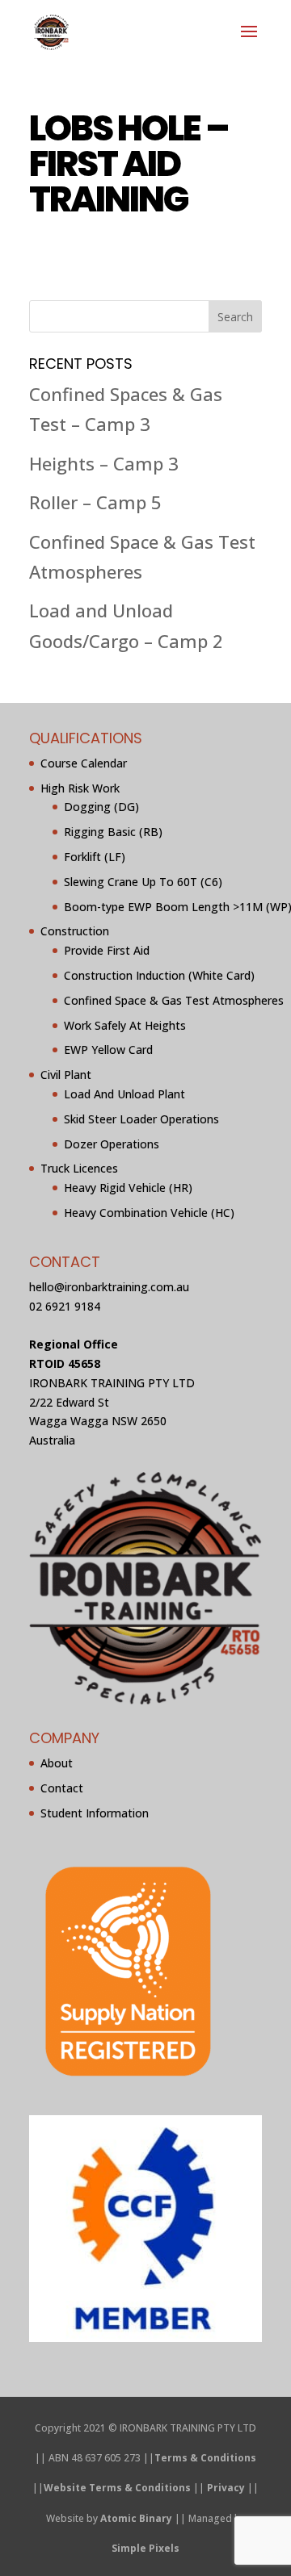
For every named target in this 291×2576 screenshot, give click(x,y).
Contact (62, 1788)
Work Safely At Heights (125, 1025)
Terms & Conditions (205, 2458)
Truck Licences (79, 1168)
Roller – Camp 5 (95, 502)
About (57, 1763)
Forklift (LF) (95, 857)
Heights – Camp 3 (104, 463)
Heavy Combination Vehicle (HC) (149, 1213)
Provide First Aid (107, 950)
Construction (75, 931)
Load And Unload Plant (124, 1094)
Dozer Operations (112, 1144)
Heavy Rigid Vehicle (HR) (128, 1188)
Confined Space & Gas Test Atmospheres (174, 1000)
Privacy (226, 2488)
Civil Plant (66, 1075)
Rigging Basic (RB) (113, 832)
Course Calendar (84, 763)
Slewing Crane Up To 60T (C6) (143, 882)
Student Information (95, 1813)
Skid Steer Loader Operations (141, 1119)
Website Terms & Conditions (117, 2488)
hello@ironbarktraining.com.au (109, 1287)
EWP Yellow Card (108, 1050)
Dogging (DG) (101, 807)
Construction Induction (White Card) (159, 975)
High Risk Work (80, 788)
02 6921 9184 (65, 1306)
